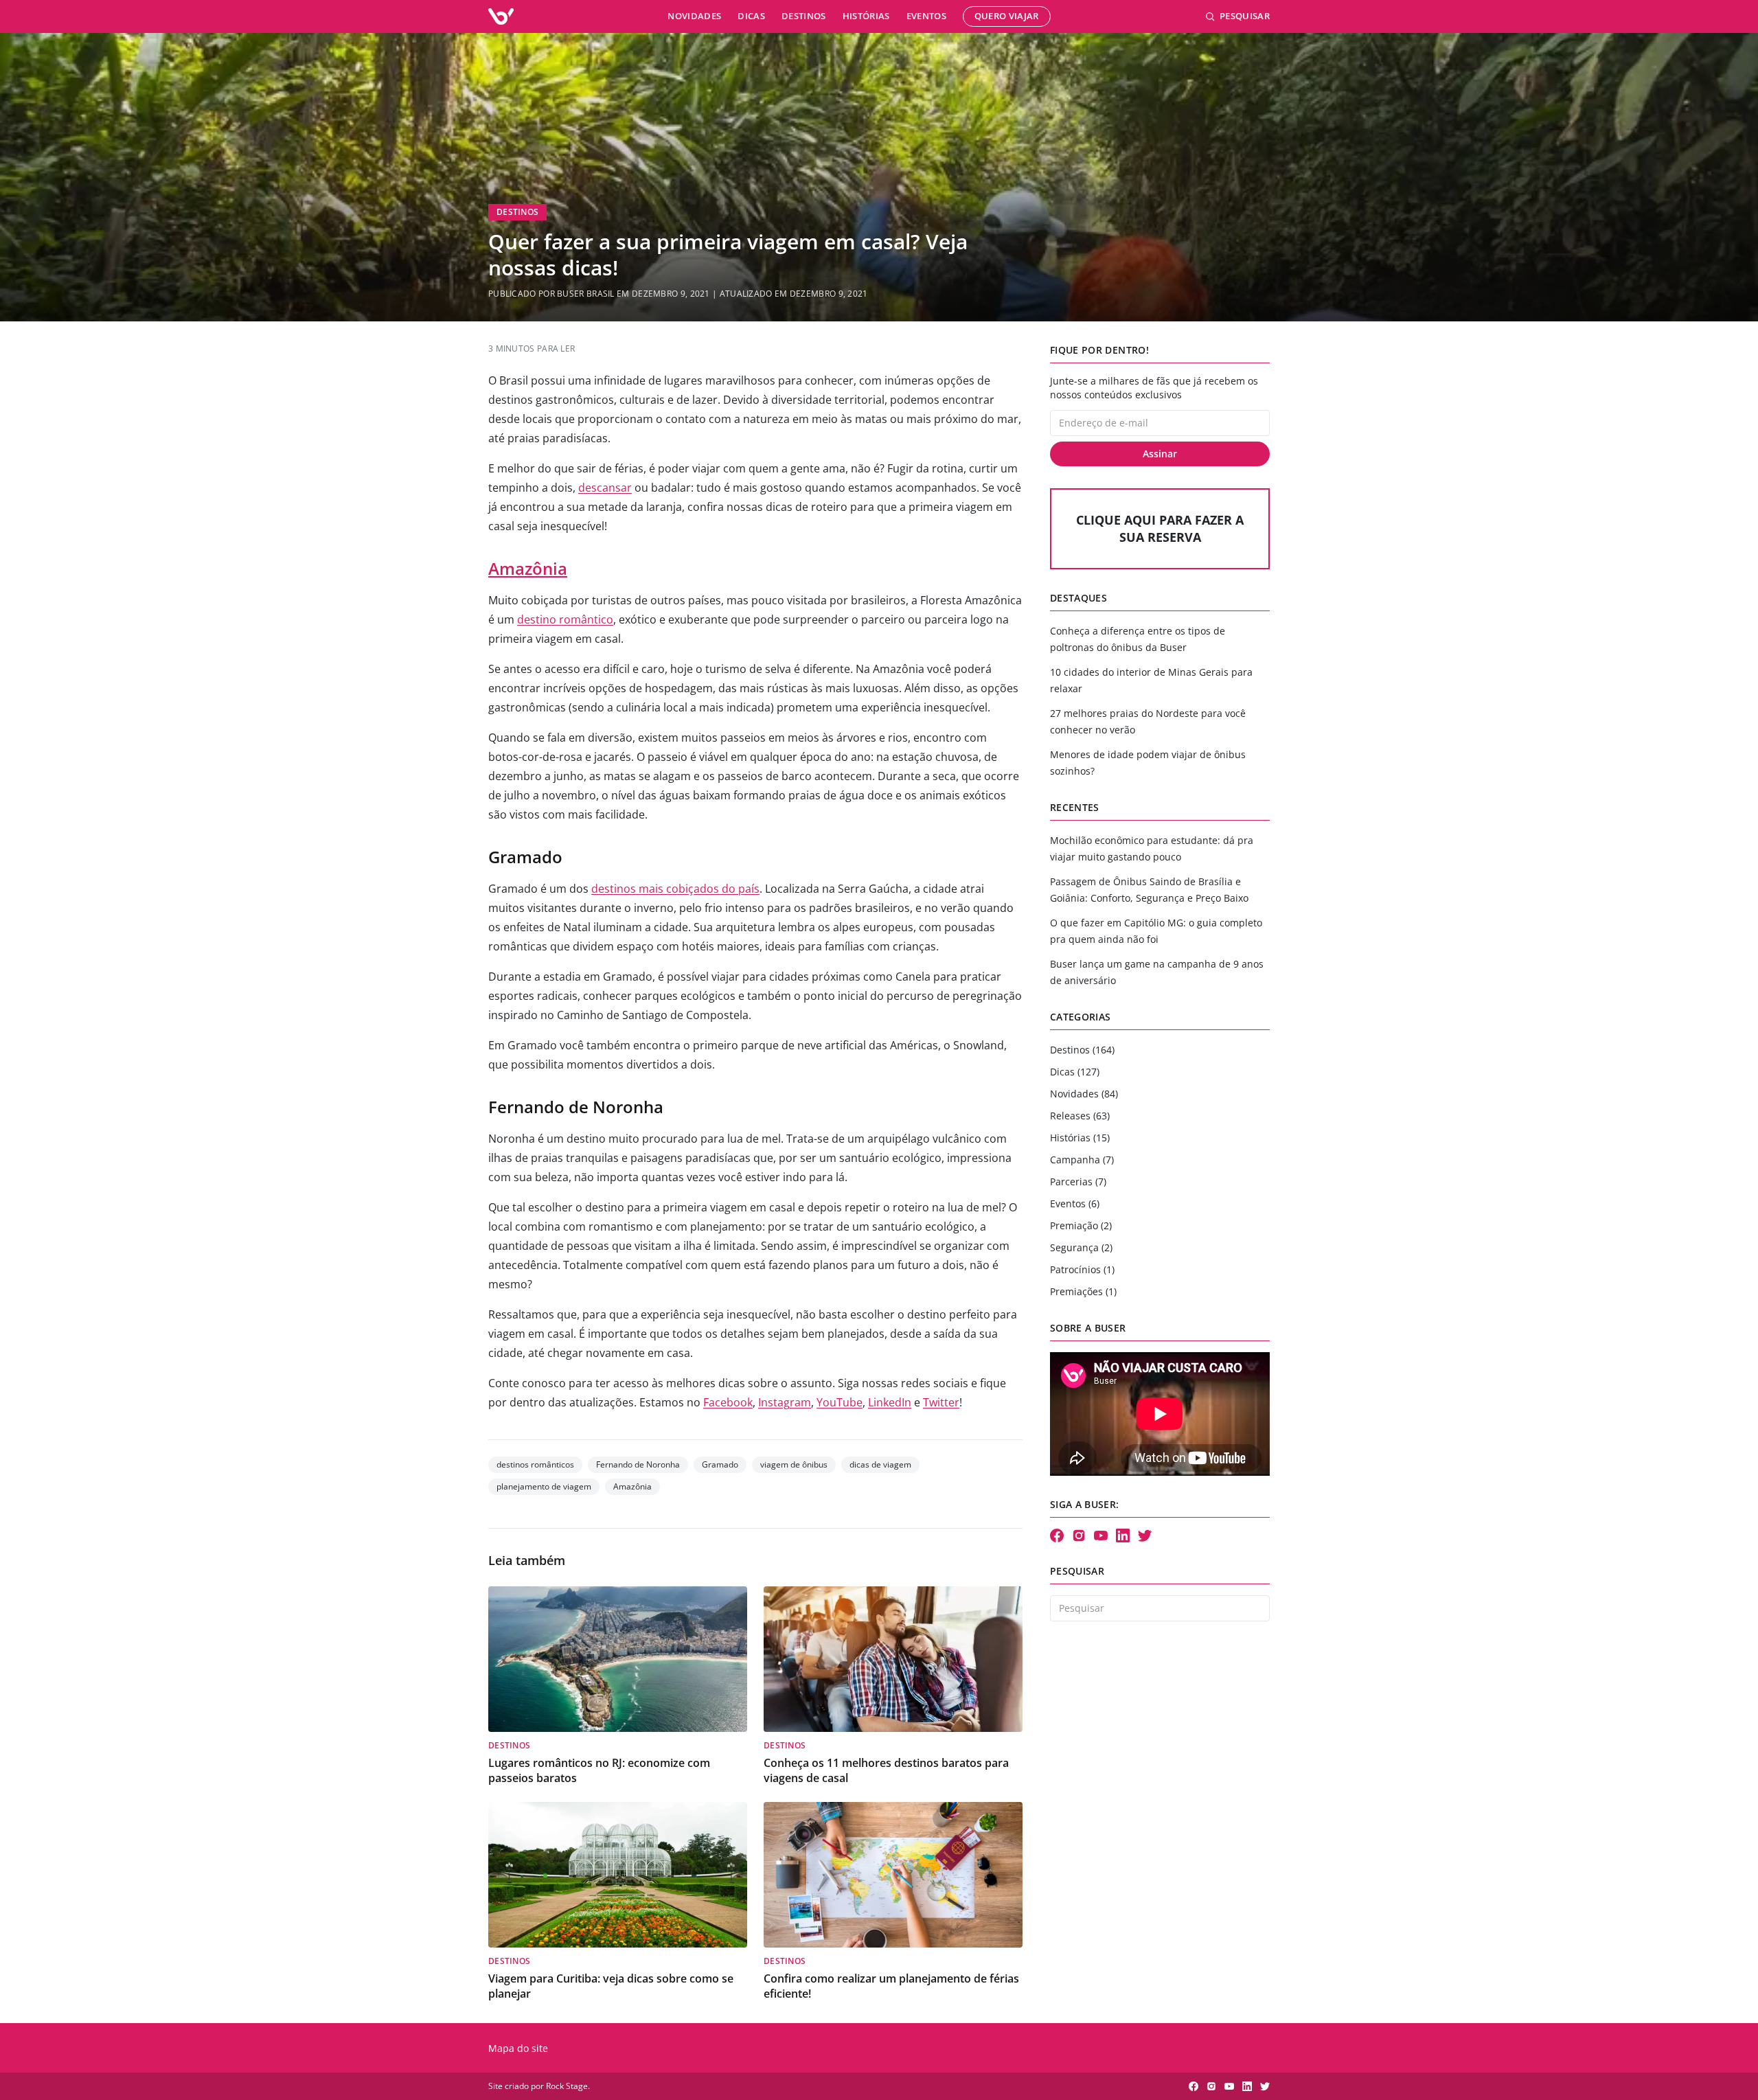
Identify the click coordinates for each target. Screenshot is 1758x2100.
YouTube (840, 1402)
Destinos (804, 16)
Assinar (1160, 454)
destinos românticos (535, 1464)
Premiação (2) (1081, 1225)
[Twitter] (1145, 1536)
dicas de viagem (880, 1464)
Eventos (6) (1075, 1203)
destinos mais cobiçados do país (675, 889)
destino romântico (565, 619)
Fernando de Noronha (638, 1464)
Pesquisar (1245, 16)
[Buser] (501, 16)
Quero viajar (1007, 16)
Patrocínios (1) (1082, 1269)
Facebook (728, 1402)
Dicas (751, 16)
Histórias (866, 16)
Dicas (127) (1075, 1072)
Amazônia (528, 568)
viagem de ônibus (794, 1464)
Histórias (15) (1080, 1138)
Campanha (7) (1082, 1160)
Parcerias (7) (1078, 1182)
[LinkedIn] (1123, 1536)
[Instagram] (1079, 1536)
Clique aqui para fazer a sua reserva (1160, 528)
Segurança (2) (1081, 1247)
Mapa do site (518, 2048)
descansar (605, 488)
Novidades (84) (1084, 1094)
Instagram (785, 1402)
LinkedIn (890, 1402)
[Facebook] (1057, 1536)
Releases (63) (1080, 1116)
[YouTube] (1101, 1536)
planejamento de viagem (544, 1486)
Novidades (694, 16)
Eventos (926, 16)
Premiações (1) (1083, 1291)
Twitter (941, 1402)
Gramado (720, 1464)
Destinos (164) (1082, 1050)
